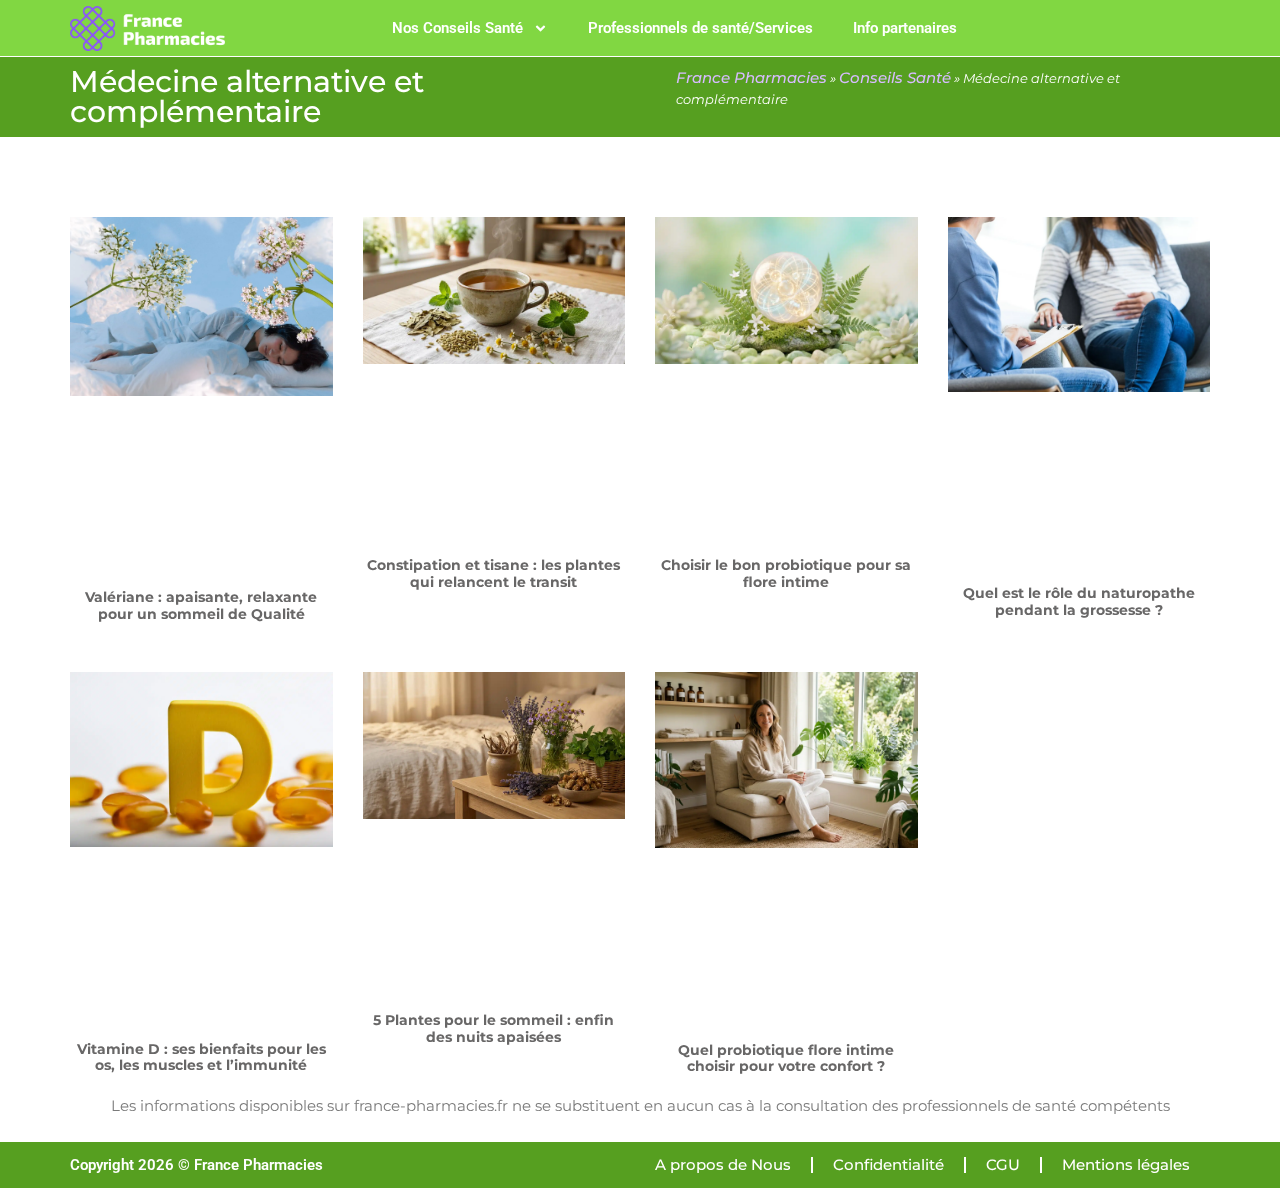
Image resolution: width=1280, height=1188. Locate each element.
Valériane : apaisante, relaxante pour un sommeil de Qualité (201, 605)
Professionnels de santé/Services (700, 28)
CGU (1003, 1164)
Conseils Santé (895, 77)
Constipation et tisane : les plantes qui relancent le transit (493, 573)
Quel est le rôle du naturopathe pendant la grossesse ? (1079, 601)
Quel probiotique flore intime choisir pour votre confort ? (786, 1058)
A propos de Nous (723, 1164)
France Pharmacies (751, 77)
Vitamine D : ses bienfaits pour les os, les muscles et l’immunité (201, 1057)
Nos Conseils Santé (457, 28)
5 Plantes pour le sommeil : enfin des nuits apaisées (493, 1028)
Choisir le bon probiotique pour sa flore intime (786, 573)
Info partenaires (905, 28)
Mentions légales (1126, 1164)
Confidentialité (888, 1164)
